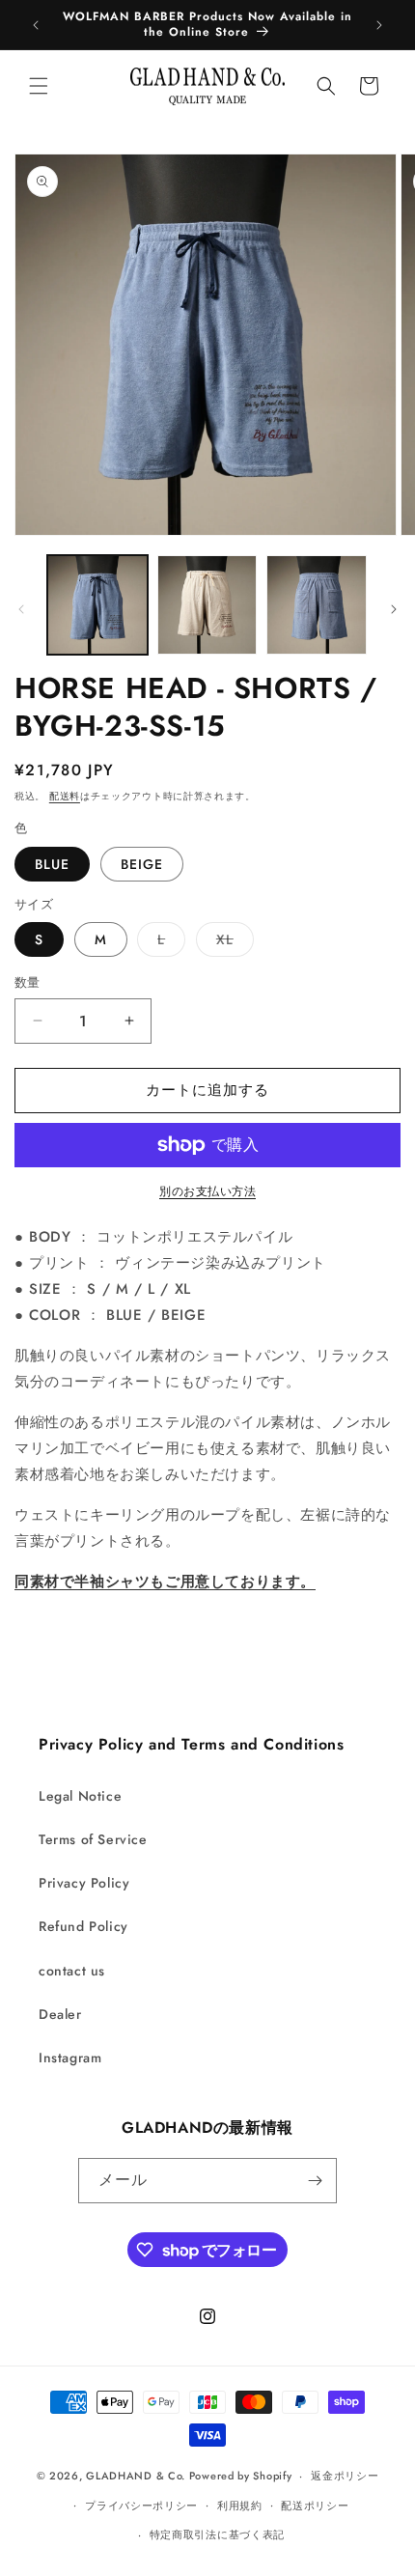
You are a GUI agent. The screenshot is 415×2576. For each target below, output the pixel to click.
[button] (39, 86)
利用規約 (240, 2506)
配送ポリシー (315, 2506)
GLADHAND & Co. (136, 2476)
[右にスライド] (394, 609)
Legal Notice (80, 1796)
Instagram (70, 2058)
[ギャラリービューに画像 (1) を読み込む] (97, 605)
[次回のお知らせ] (379, 25)
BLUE (52, 864)
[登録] (315, 2181)
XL (232, 943)
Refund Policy (83, 1926)
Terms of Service (93, 1839)
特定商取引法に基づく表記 (217, 2534)
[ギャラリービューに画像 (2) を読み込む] (207, 605)
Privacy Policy (84, 1883)
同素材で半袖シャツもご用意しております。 (165, 1582)
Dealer (60, 2014)
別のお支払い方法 (207, 1191)
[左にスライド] (21, 609)
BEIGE (142, 864)
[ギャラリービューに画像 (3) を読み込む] (317, 605)
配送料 (65, 796)
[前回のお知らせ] (36, 25)
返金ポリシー (345, 2476)
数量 (28, 982)
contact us (72, 1971)
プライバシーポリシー (141, 2506)
